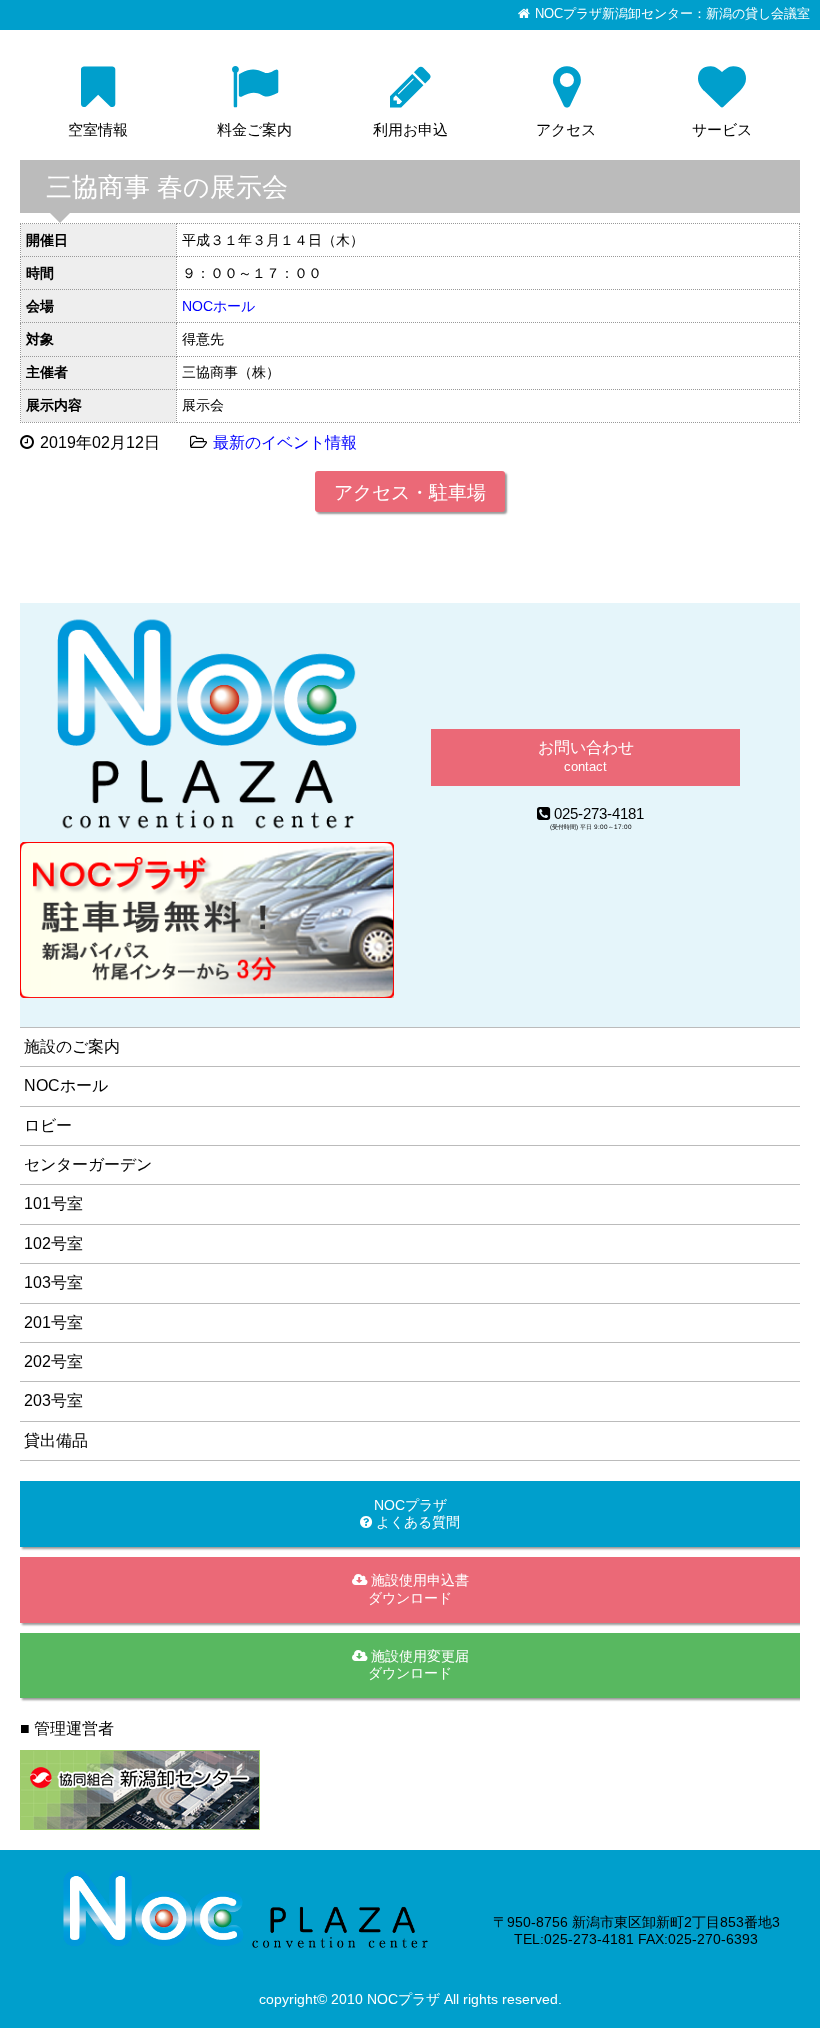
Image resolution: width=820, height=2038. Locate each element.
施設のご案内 (72, 1046)
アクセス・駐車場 (410, 492)
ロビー (48, 1125)
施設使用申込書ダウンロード (418, 1588)
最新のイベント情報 (285, 442)
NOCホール (218, 306)
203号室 (53, 1400)
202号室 (53, 1361)
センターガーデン (88, 1164)
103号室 (53, 1282)
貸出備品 (56, 1440)
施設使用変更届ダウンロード (418, 1664)
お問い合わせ (586, 756)
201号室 (53, 1322)
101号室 (53, 1203)
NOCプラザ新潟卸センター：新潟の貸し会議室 (672, 14)
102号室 (53, 1243)
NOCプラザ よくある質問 (416, 1513)
